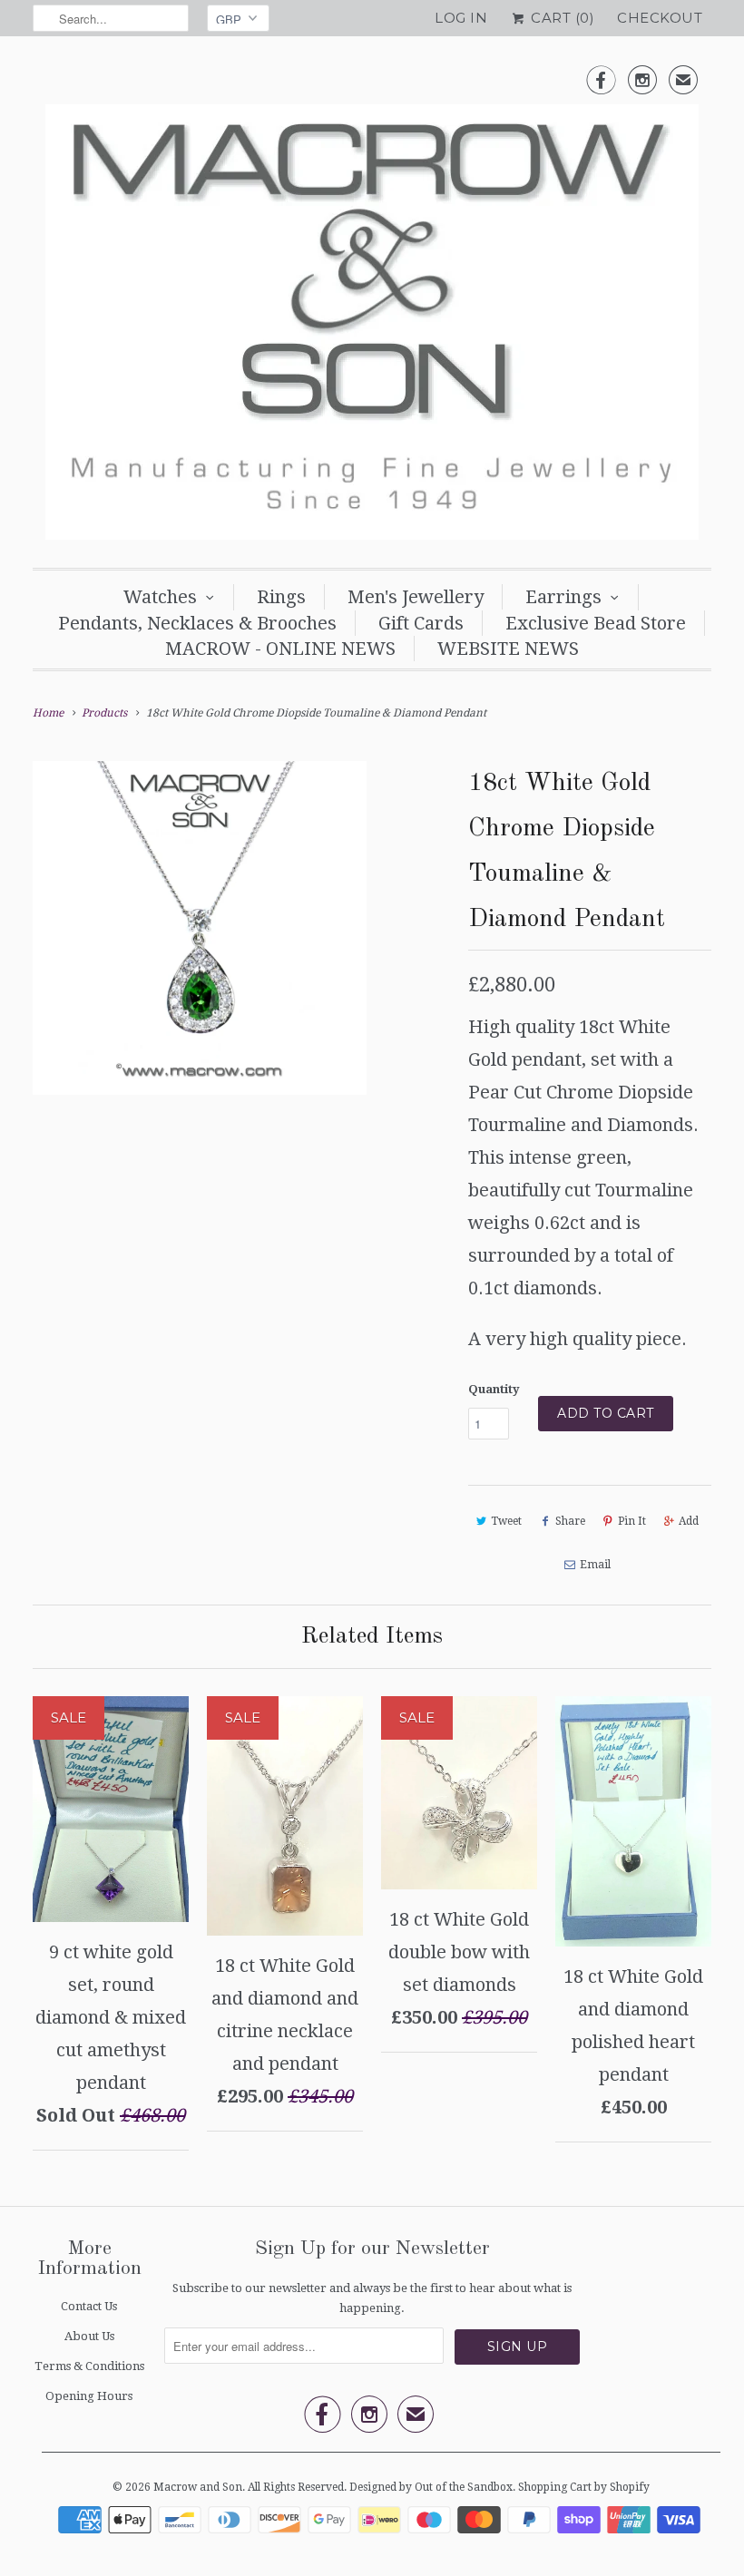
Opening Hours (89, 2396)
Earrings (563, 597)
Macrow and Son (198, 2487)
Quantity (494, 1389)
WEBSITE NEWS (508, 649)
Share (570, 1521)
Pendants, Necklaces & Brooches (197, 623)
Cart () (561, 18)
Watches (160, 597)
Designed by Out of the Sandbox (431, 2487)
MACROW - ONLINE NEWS (280, 649)
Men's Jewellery (416, 597)
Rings (281, 597)
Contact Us (89, 2306)
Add (689, 1521)
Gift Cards (421, 623)
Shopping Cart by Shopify (584, 2487)
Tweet (506, 1521)
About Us (89, 2336)
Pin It (632, 1521)
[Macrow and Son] (372, 307)
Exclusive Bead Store (596, 623)
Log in (461, 18)
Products (104, 713)
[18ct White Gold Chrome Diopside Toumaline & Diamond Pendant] (200, 928)
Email (595, 1565)
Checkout (660, 18)
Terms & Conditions (89, 2366)
